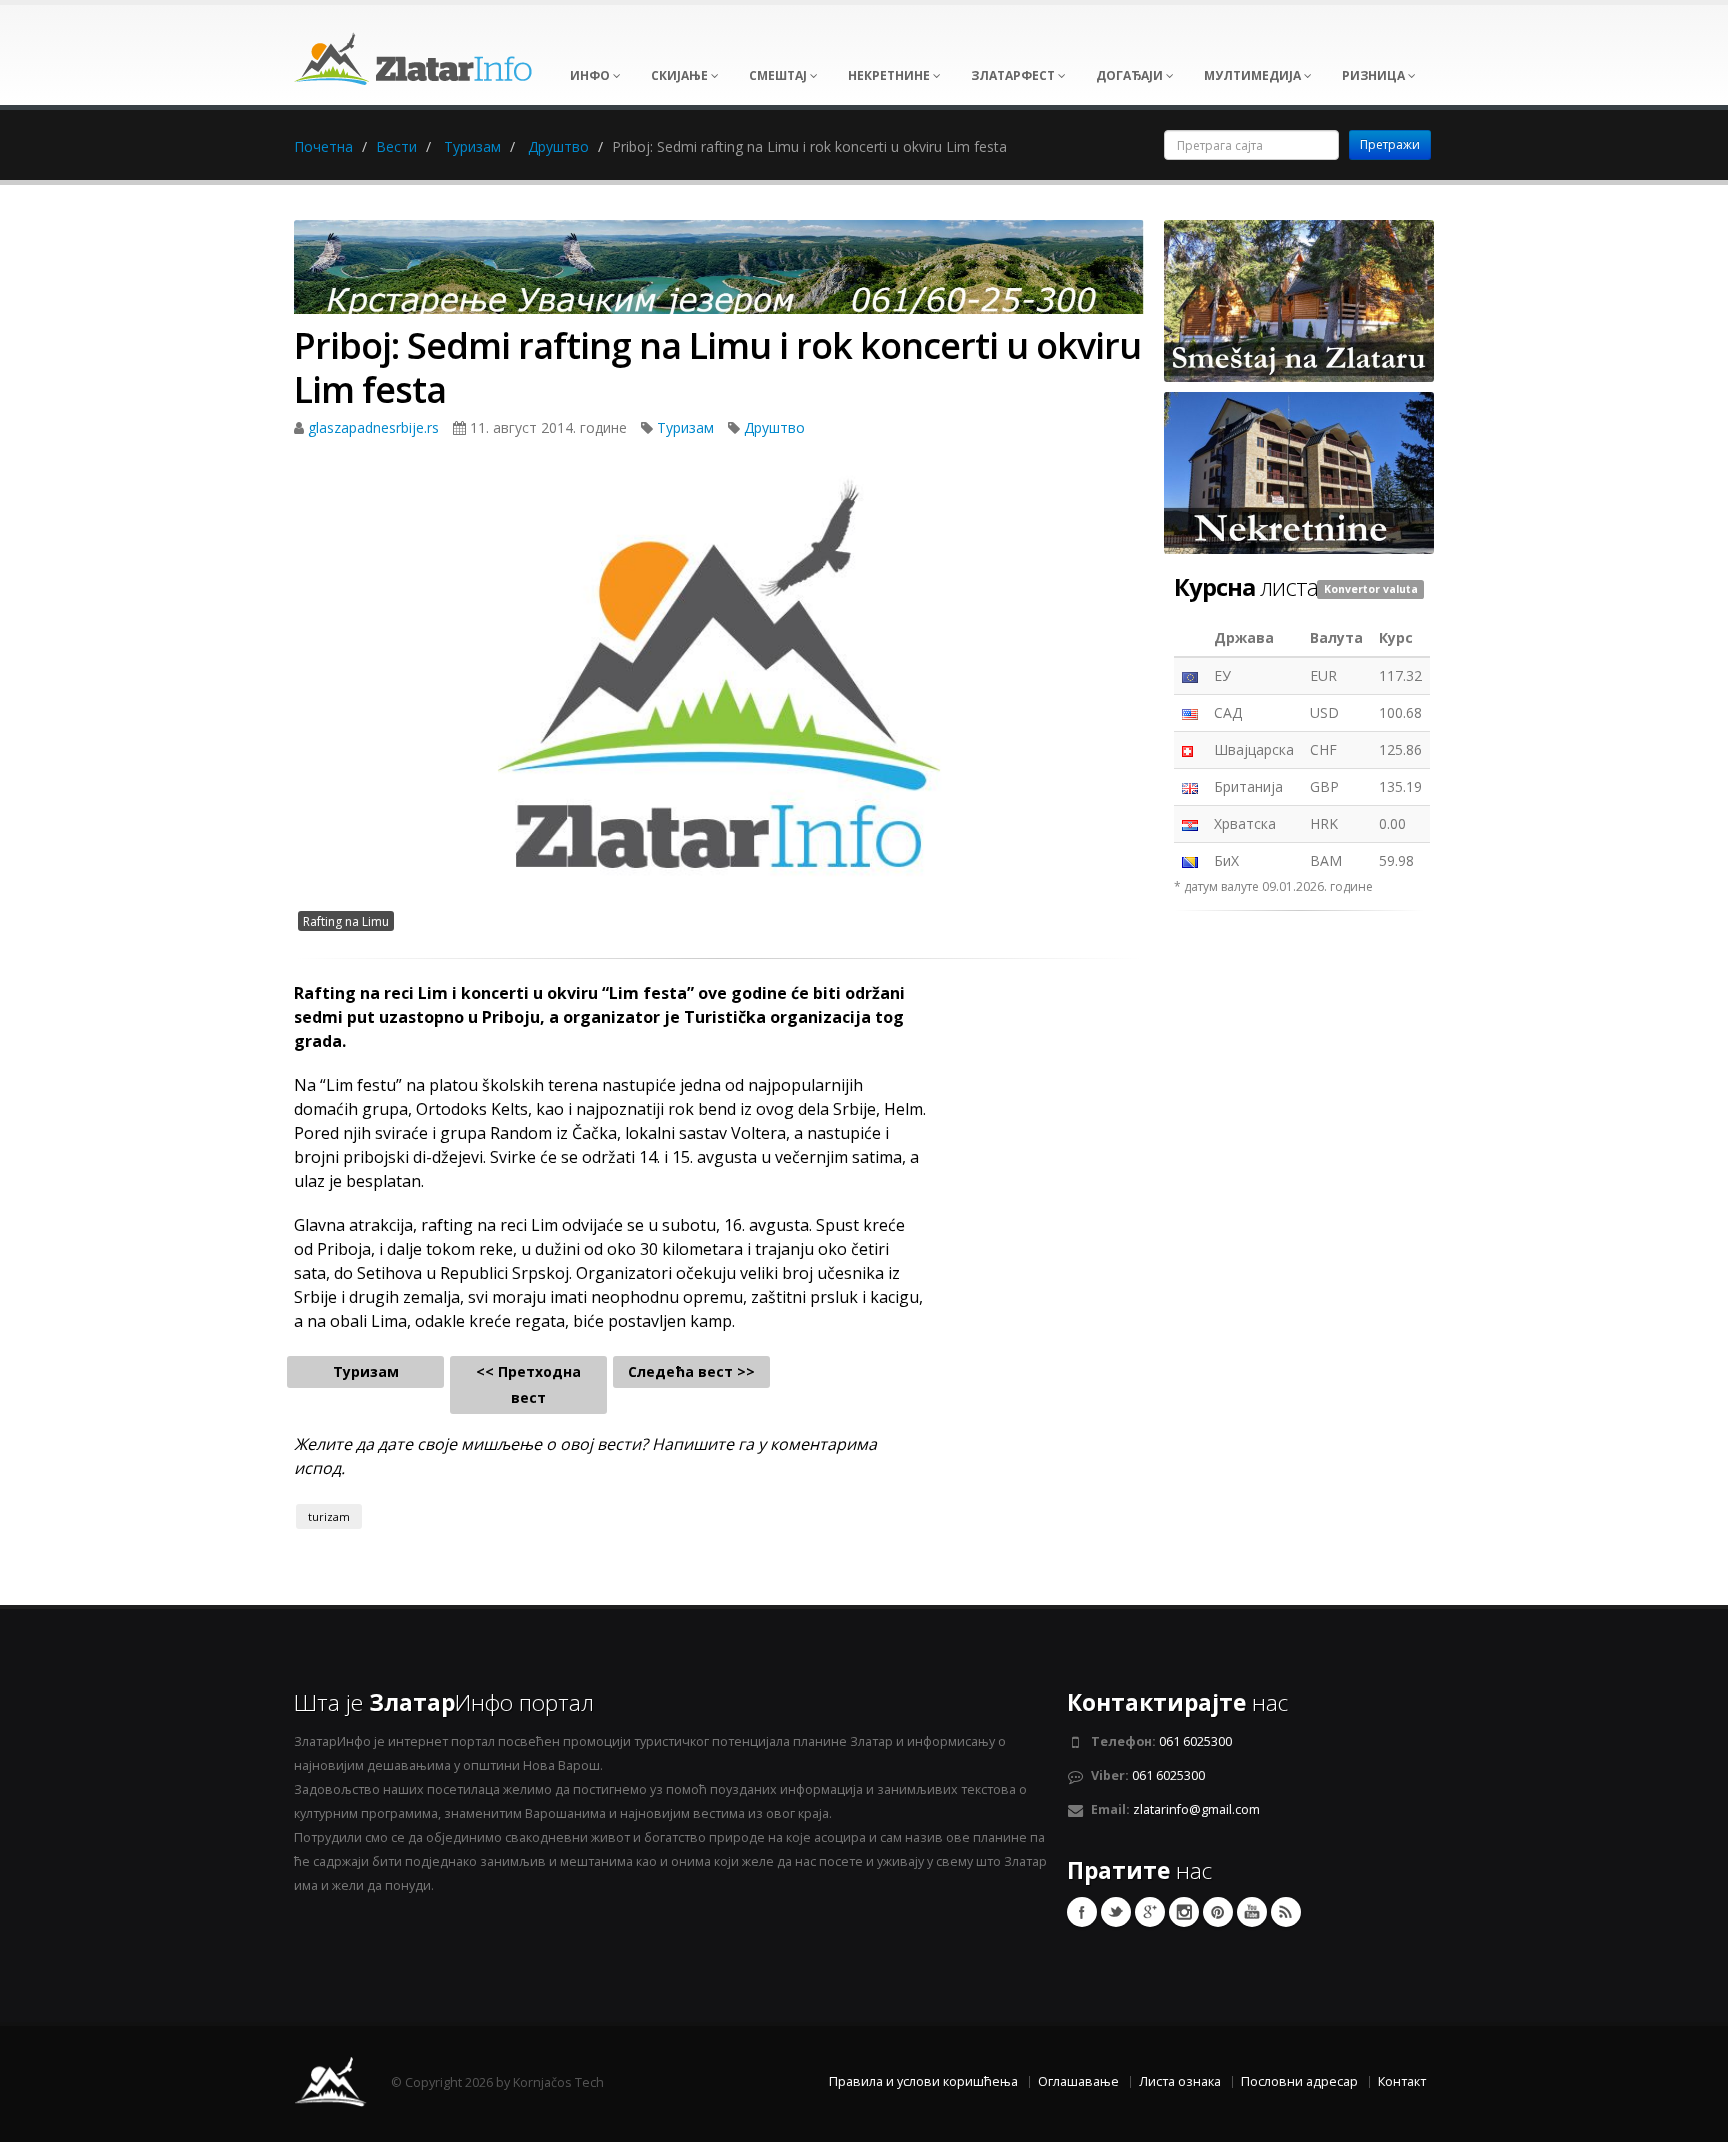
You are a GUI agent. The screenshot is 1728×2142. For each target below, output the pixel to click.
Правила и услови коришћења (923, 2081)
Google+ (1150, 1912)
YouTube (1252, 1912)
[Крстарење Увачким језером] (719, 273)
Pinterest (1218, 1912)
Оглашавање (1078, 2081)
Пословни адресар (1299, 2081)
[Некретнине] (1299, 471)
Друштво (558, 146)
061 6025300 (1195, 1741)
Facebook (1082, 1912)
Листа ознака (1180, 2081)
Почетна (323, 146)
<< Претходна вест (528, 1384)
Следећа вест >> (691, 1371)
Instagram (1184, 1912)
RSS (1286, 1912)
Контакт (1402, 2081)
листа (1246, 587)
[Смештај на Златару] (1299, 299)
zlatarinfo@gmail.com (1196, 1809)
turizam (329, 1516)
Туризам (472, 146)
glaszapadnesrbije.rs (375, 427)
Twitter (1116, 1912)
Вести (396, 146)
